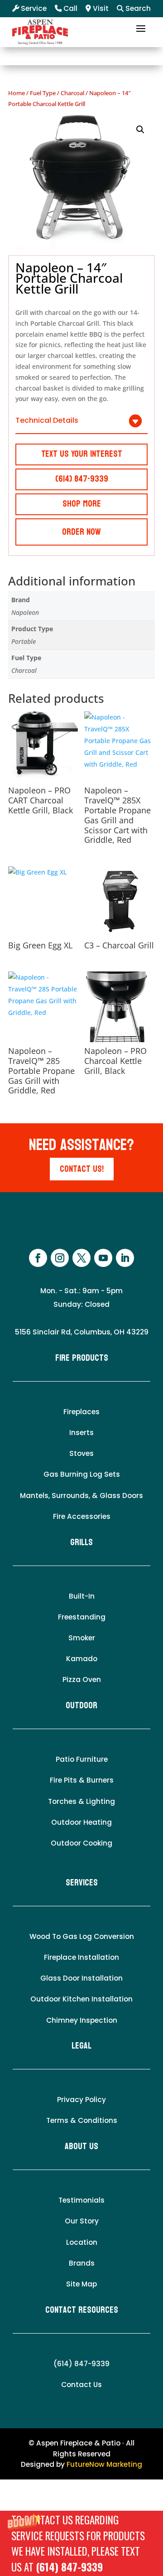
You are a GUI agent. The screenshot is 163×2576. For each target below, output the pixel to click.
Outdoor (81, 1706)
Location (82, 2242)
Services (82, 1883)
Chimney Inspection (82, 2020)
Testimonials (81, 2200)
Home (17, 93)
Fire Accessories (82, 1516)
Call (70, 8)
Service (33, 8)
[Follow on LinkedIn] (125, 1258)
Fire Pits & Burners (82, 1780)
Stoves (81, 1453)
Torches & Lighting (81, 1801)
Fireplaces (81, 1412)
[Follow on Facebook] (38, 1258)
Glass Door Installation (81, 1978)
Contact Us (81, 2385)
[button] (81, 2543)
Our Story (82, 2221)
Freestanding (82, 1617)
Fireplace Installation (81, 1957)
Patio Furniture (82, 1759)
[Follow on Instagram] (60, 1258)
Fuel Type (43, 93)
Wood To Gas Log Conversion (82, 1936)
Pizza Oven (82, 1679)
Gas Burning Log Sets (82, 1474)
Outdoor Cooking (81, 1843)
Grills (81, 1542)
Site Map (81, 2284)
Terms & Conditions (82, 2120)
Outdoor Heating (81, 1822)
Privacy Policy (81, 2100)
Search (137, 8)
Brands (82, 2263)
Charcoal (72, 93)
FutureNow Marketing (104, 2464)
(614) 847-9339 (69, 2567)
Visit (100, 8)
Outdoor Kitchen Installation (81, 1999)
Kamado (82, 1659)
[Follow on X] (81, 1258)
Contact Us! (82, 1169)
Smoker (82, 1638)
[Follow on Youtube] (103, 1258)
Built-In (82, 1596)
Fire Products (82, 1358)
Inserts (81, 1433)
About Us (81, 2146)
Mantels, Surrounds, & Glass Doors (81, 1496)
